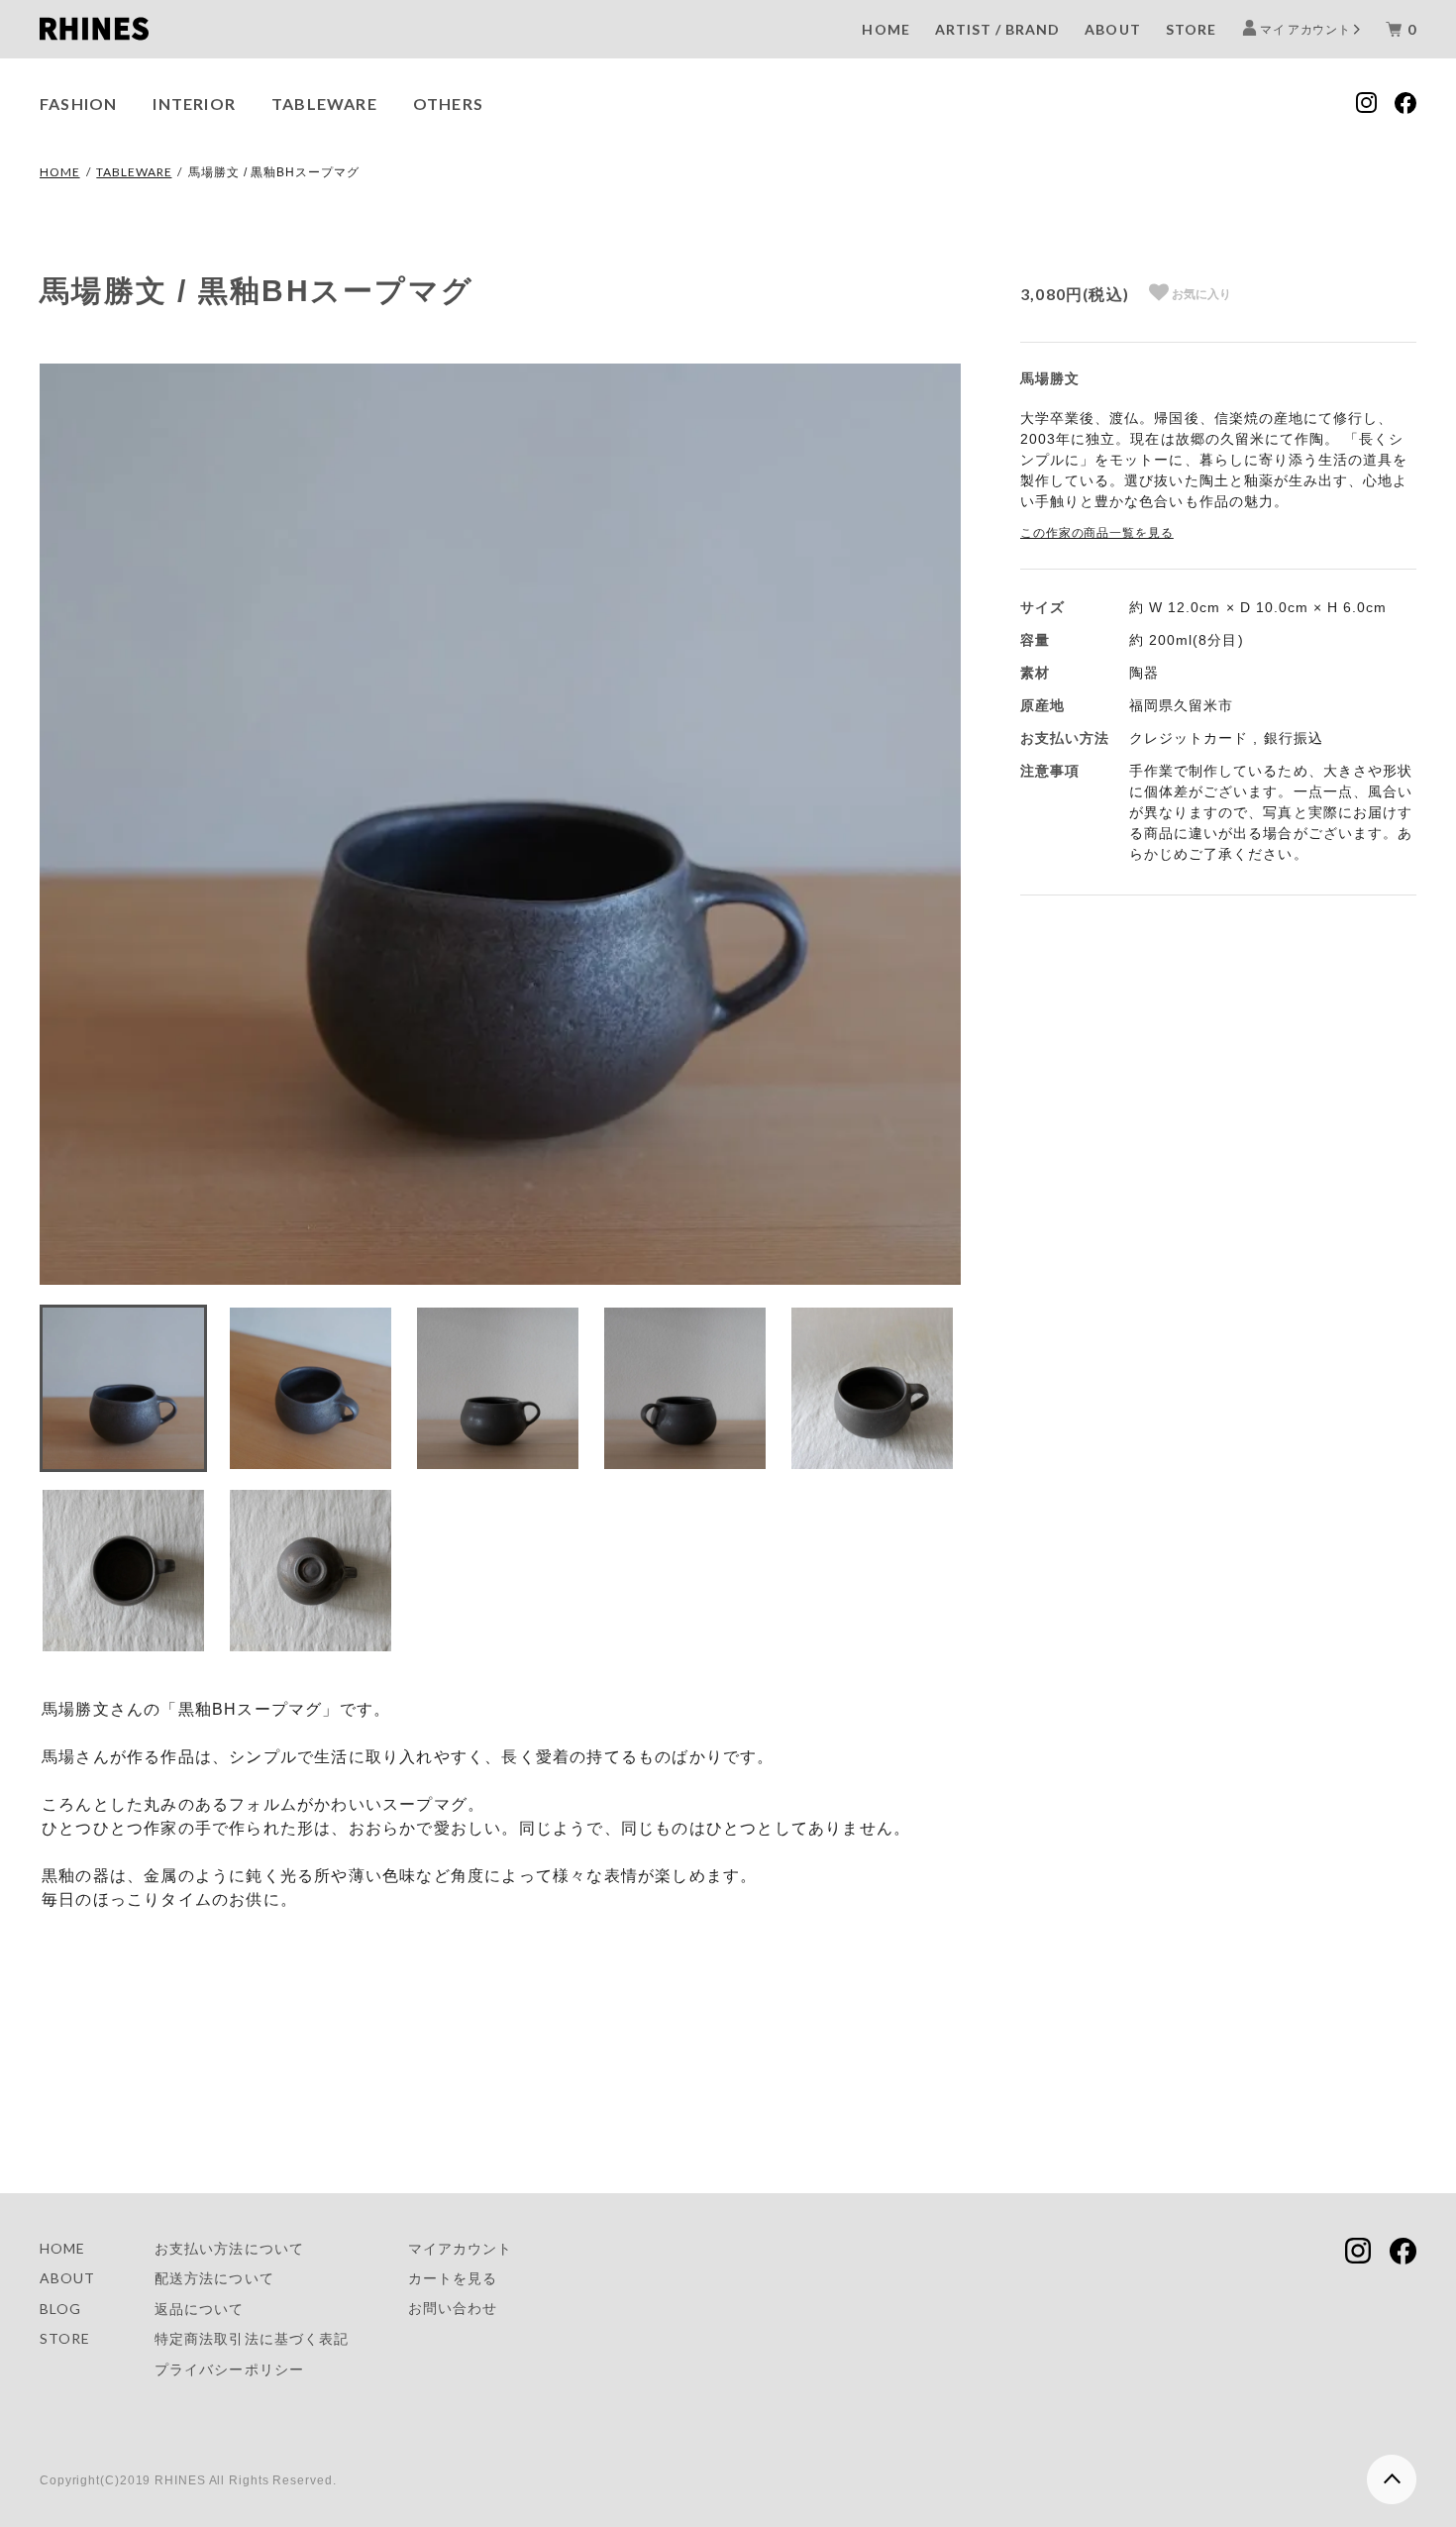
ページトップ (1389, 2471)
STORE (1191, 29)
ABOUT (1112, 29)
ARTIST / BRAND (998, 29)
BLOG (60, 2309)
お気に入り (1200, 294)
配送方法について (214, 2278)
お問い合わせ (453, 2308)
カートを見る (453, 2278)
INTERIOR (194, 104)
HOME (885, 29)
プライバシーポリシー (229, 2369)
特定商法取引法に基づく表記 (252, 2338)
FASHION (78, 104)
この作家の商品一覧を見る (1097, 533)
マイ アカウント (1305, 29)
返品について (199, 2309)
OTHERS (448, 104)
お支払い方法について (229, 2248)
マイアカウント (460, 2248)
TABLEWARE (324, 104)
